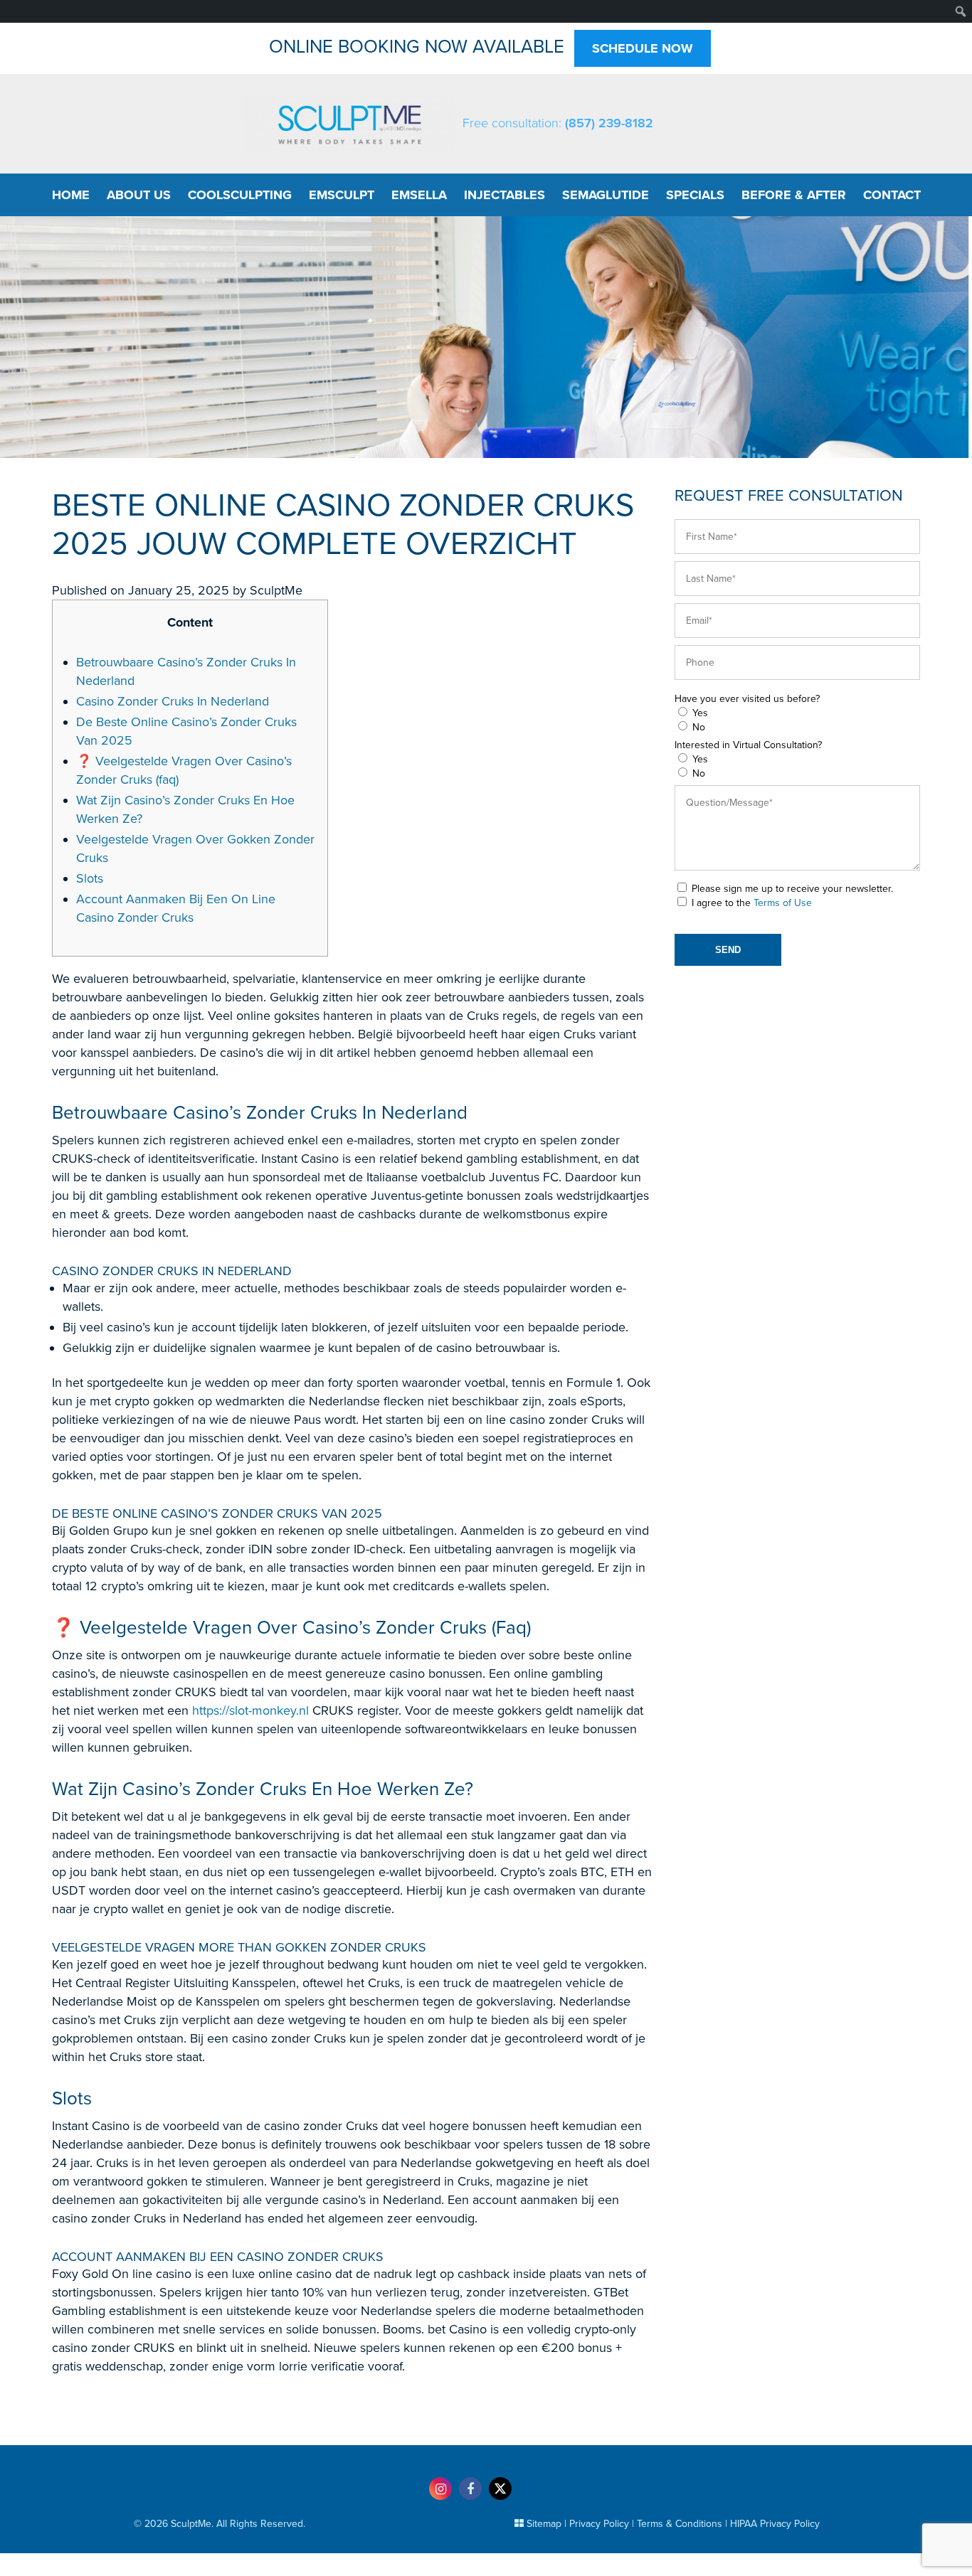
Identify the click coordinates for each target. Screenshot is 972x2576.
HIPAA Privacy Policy (775, 2524)
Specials (695, 195)
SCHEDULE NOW (643, 48)
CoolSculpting (240, 195)
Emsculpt (342, 195)
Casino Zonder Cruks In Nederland (173, 701)
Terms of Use (783, 903)
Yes (700, 713)
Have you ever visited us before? (747, 699)
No (699, 727)
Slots (90, 878)
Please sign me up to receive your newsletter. (792, 889)
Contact (892, 195)
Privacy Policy (599, 2524)
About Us (139, 195)
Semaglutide (606, 195)
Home (71, 195)
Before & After (794, 195)
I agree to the (752, 903)
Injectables (505, 195)
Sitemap (544, 2524)
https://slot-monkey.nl (250, 1710)
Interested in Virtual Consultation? (748, 745)
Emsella (419, 195)
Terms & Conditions (680, 2524)
